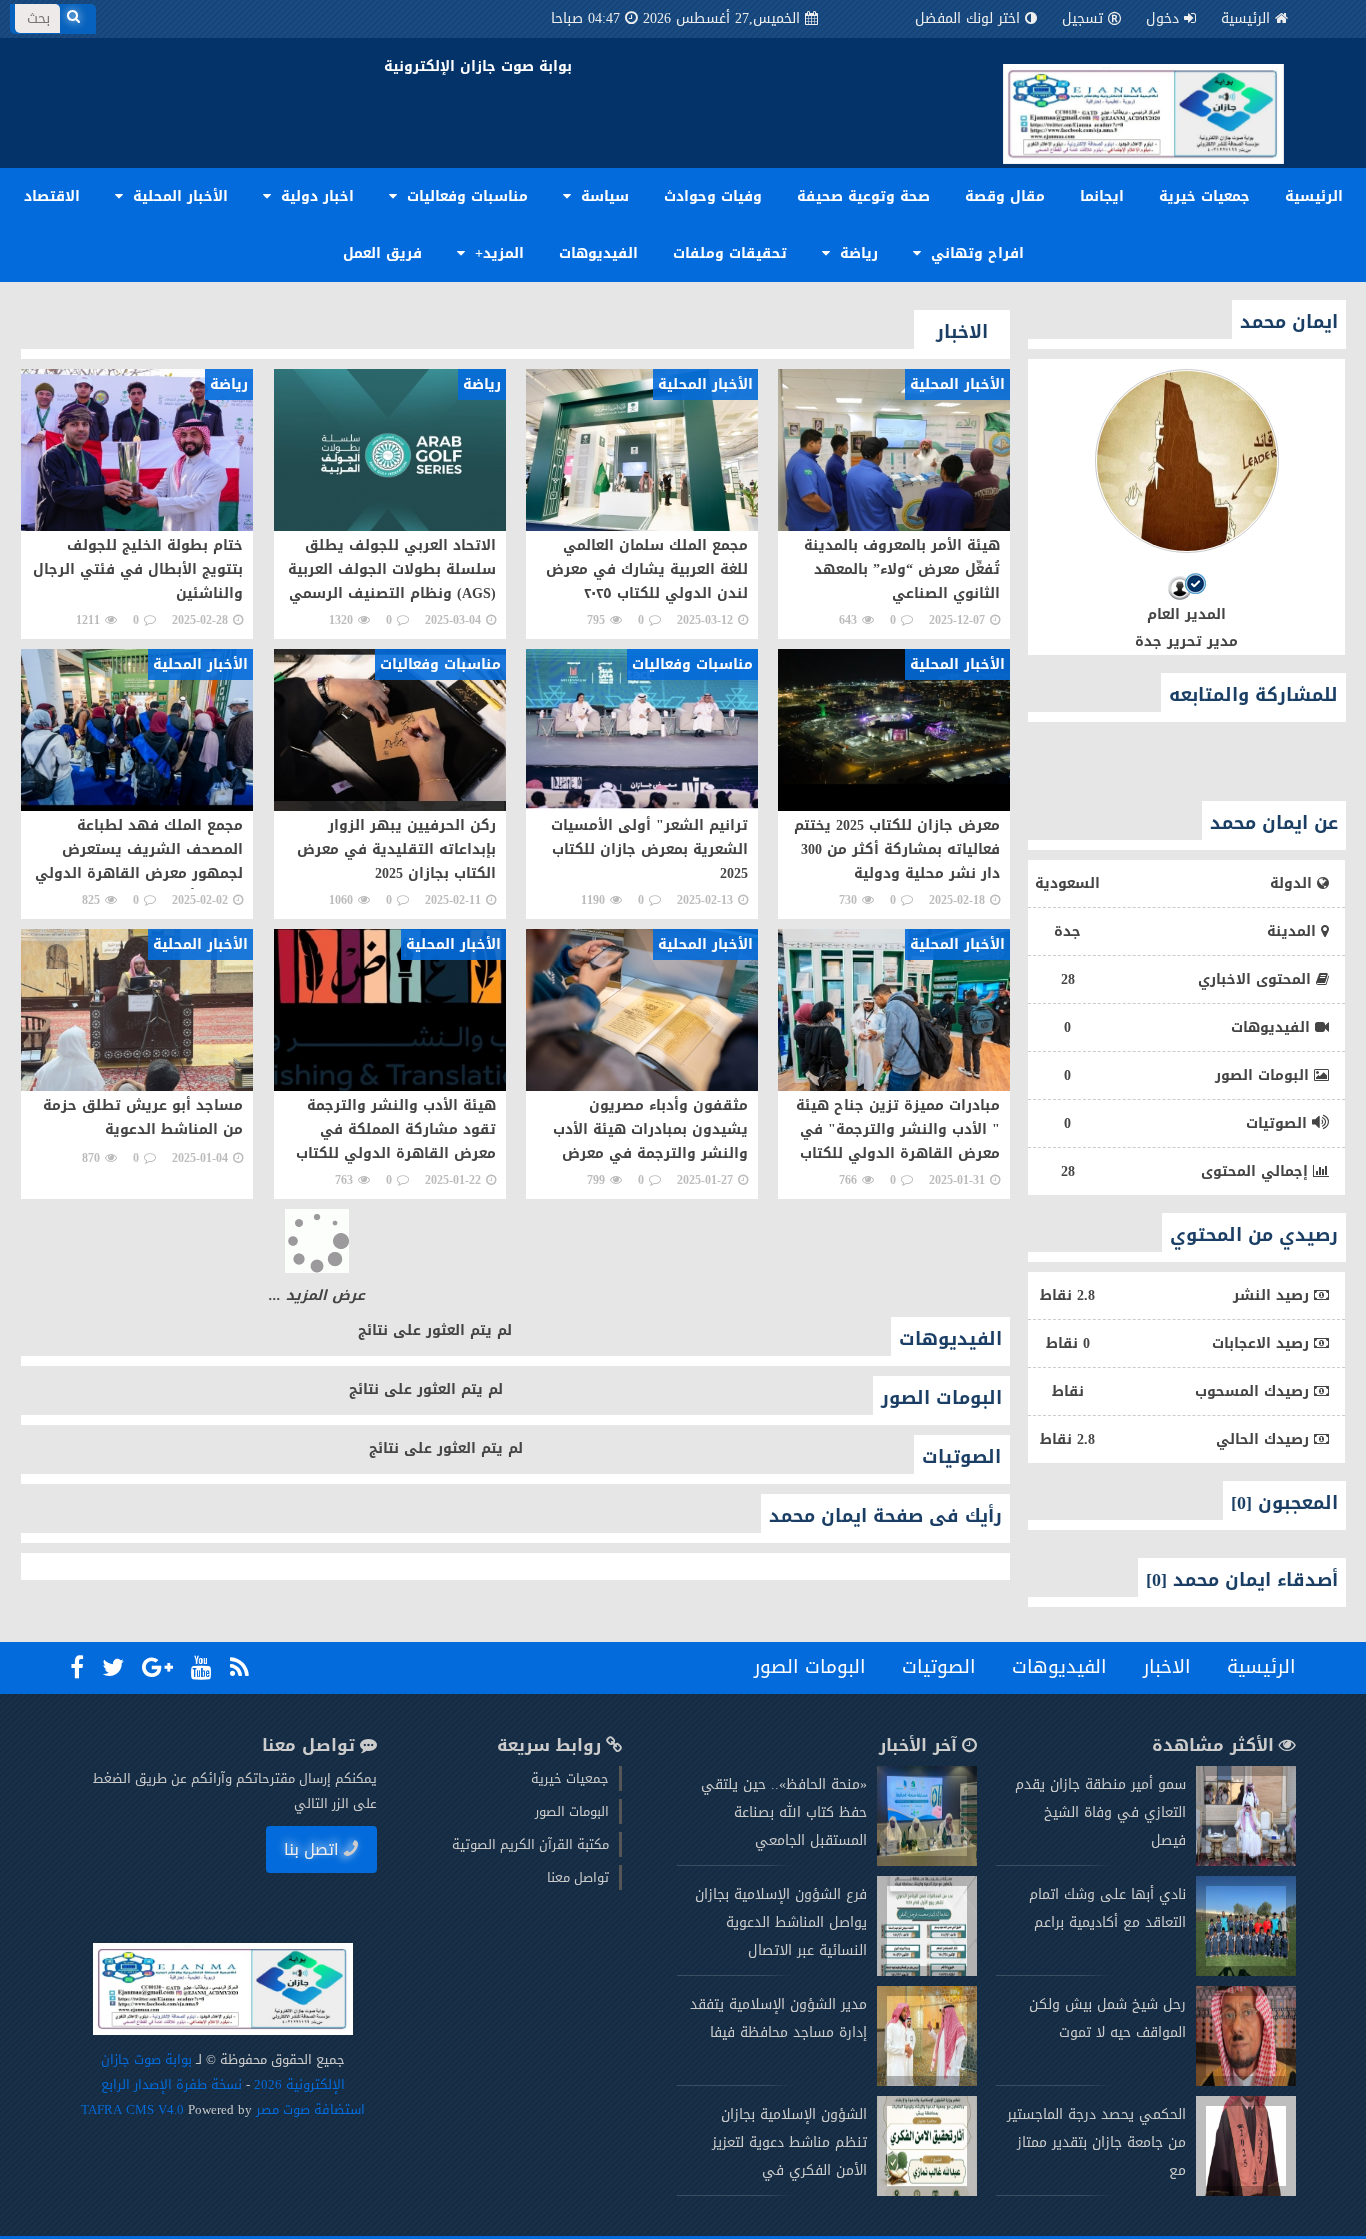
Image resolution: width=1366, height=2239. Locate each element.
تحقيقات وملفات (730, 253)
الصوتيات (939, 2074)
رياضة (856, 253)
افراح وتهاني (975, 253)
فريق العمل (382, 253)
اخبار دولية (315, 196)
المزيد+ (497, 253)
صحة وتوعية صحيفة (863, 196)
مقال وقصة (1005, 196)
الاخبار (1167, 2074)
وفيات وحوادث (713, 196)
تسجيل (1082, 18)
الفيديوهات (598, 253)
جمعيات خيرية (1204, 196)
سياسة (602, 196)
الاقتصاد (52, 196)
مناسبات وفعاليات (465, 196)
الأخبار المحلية (178, 196)
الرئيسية (1245, 18)
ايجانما (1102, 196)
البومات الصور (810, 2074)
